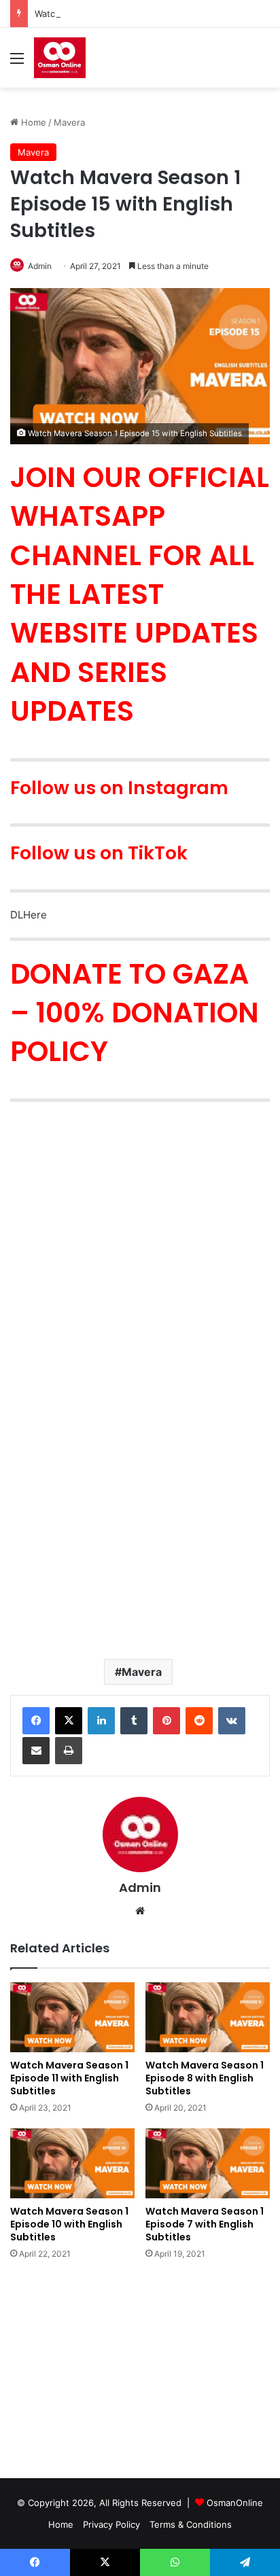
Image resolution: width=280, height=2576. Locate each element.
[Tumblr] (134, 1721)
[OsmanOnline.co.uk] (60, 58)
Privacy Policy (111, 2524)
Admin (40, 266)
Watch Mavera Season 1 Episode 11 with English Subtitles (69, 2078)
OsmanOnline (235, 2503)
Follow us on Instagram (119, 788)
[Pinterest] (167, 1721)
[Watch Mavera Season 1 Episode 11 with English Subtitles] (72, 2017)
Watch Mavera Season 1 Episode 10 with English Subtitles (69, 2224)
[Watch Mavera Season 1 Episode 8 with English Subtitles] (208, 2017)
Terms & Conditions (191, 2524)
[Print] (69, 1751)
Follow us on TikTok (99, 853)
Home (32, 122)
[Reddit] (199, 1721)
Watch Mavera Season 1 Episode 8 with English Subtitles (205, 2078)
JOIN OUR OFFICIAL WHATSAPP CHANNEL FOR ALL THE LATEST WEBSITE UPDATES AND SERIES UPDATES (140, 594)
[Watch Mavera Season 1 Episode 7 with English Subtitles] (208, 2163)
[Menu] (17, 63)
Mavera (69, 122)
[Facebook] (36, 1721)
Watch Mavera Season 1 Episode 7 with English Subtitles (205, 2224)
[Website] (140, 1911)
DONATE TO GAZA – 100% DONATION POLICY (135, 1013)
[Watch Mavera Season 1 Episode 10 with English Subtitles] (72, 2163)
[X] (69, 1721)
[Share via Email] (36, 1751)
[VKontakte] (232, 1721)
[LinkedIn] (101, 1721)
